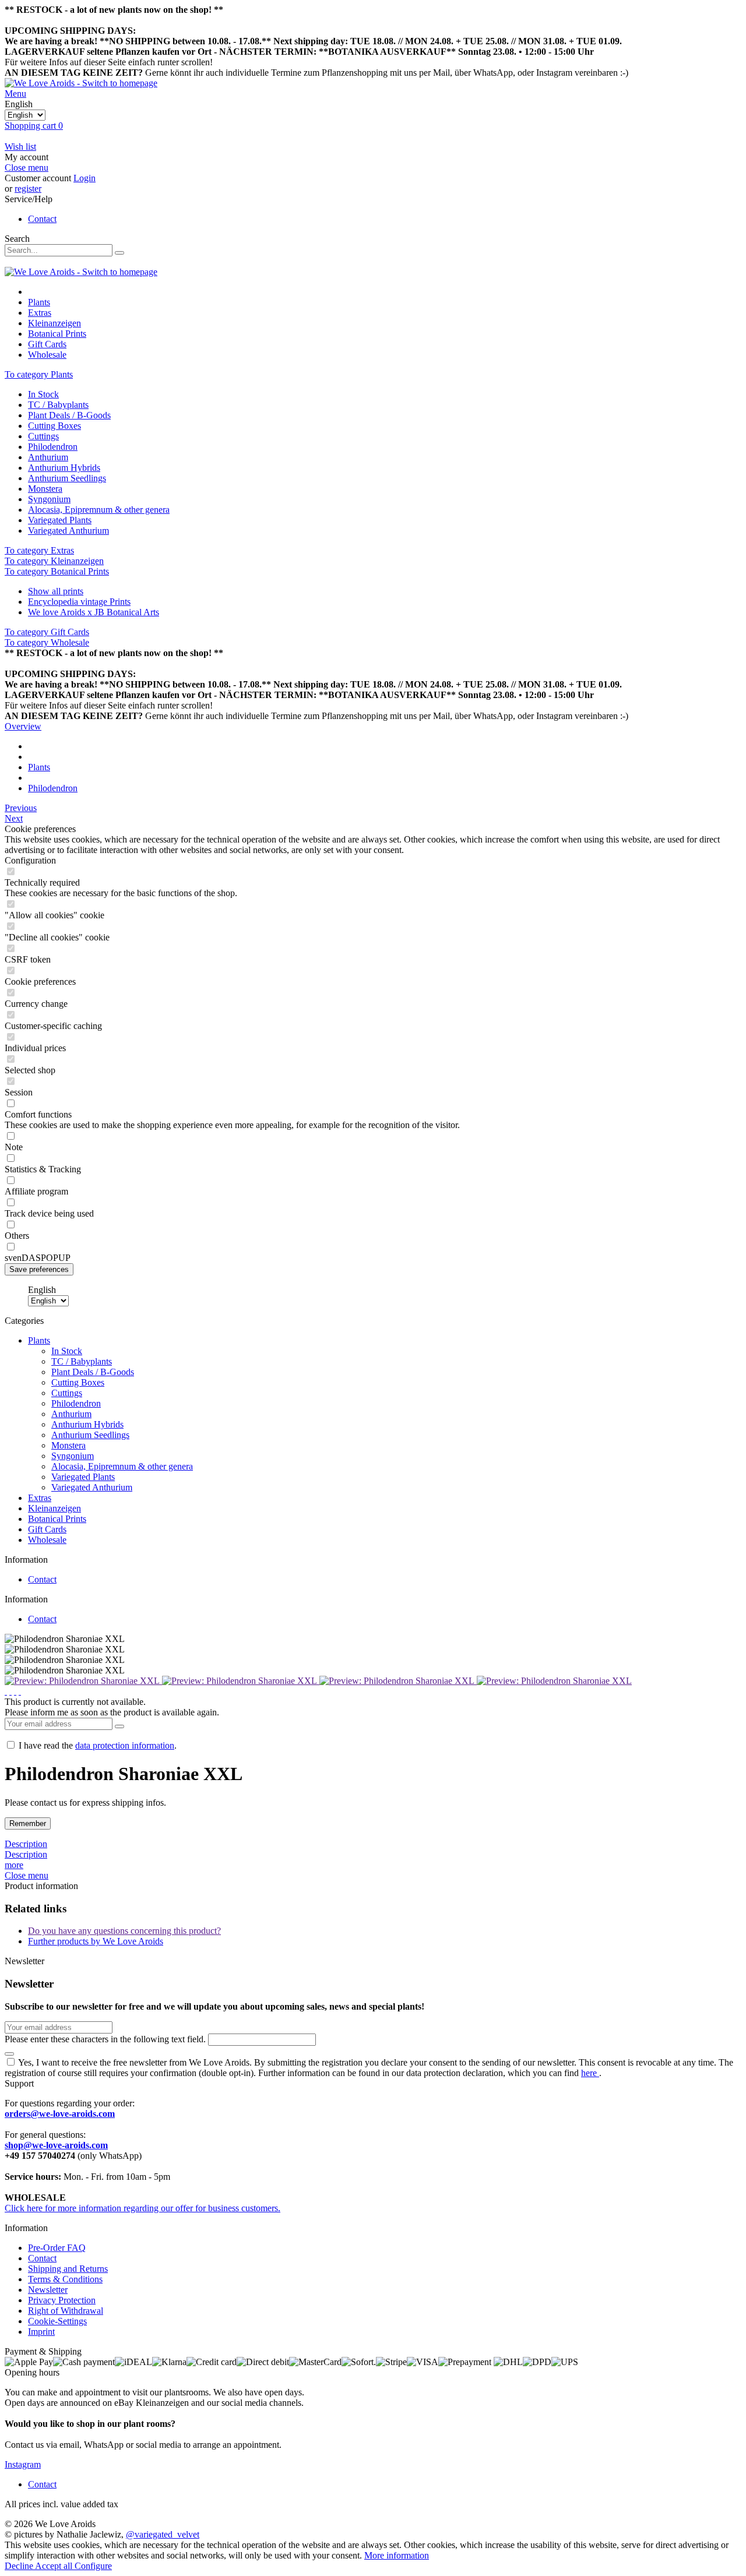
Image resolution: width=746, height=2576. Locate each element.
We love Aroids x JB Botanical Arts (94, 612)
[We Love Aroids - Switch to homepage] (81, 83)
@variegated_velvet (163, 2534)
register (28, 188)
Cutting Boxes (54, 426)
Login (85, 178)
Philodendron (53, 447)
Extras (40, 1498)
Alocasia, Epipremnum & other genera (99, 510)
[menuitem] (373, 94)
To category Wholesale (47, 642)
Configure (93, 2566)
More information (397, 2555)
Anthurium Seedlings (67, 478)
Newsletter (48, 2290)
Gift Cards (47, 1529)
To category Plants (39, 374)
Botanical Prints (57, 1519)
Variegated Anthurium (68, 531)
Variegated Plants (60, 520)
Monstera (45, 489)
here (590, 2073)
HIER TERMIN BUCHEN (650, 52)
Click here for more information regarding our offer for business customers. (142, 2208)
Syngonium (49, 499)
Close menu (27, 168)
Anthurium (48, 457)
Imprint (41, 2332)
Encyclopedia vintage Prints (79, 602)
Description (26, 1844)
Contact (42, 219)
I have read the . (98, 1745)
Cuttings (43, 436)
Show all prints (56, 591)
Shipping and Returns (68, 2269)
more (14, 1865)
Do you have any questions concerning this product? (124, 1931)
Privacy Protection (62, 2300)
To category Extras (39, 550)
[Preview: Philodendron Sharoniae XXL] (83, 1681)
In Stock (43, 394)
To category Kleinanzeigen (54, 561)
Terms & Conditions (65, 2279)
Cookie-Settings (57, 2321)
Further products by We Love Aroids (96, 1941)
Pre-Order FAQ (57, 2248)
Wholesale (47, 1540)
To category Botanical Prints (57, 571)
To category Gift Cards (47, 632)
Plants (39, 1340)
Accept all (55, 2566)
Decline (20, 2566)
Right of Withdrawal (66, 2311)
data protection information (125, 1745)
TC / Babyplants (58, 405)
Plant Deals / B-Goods (69, 415)
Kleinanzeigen (54, 1508)
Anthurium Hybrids (64, 468)
